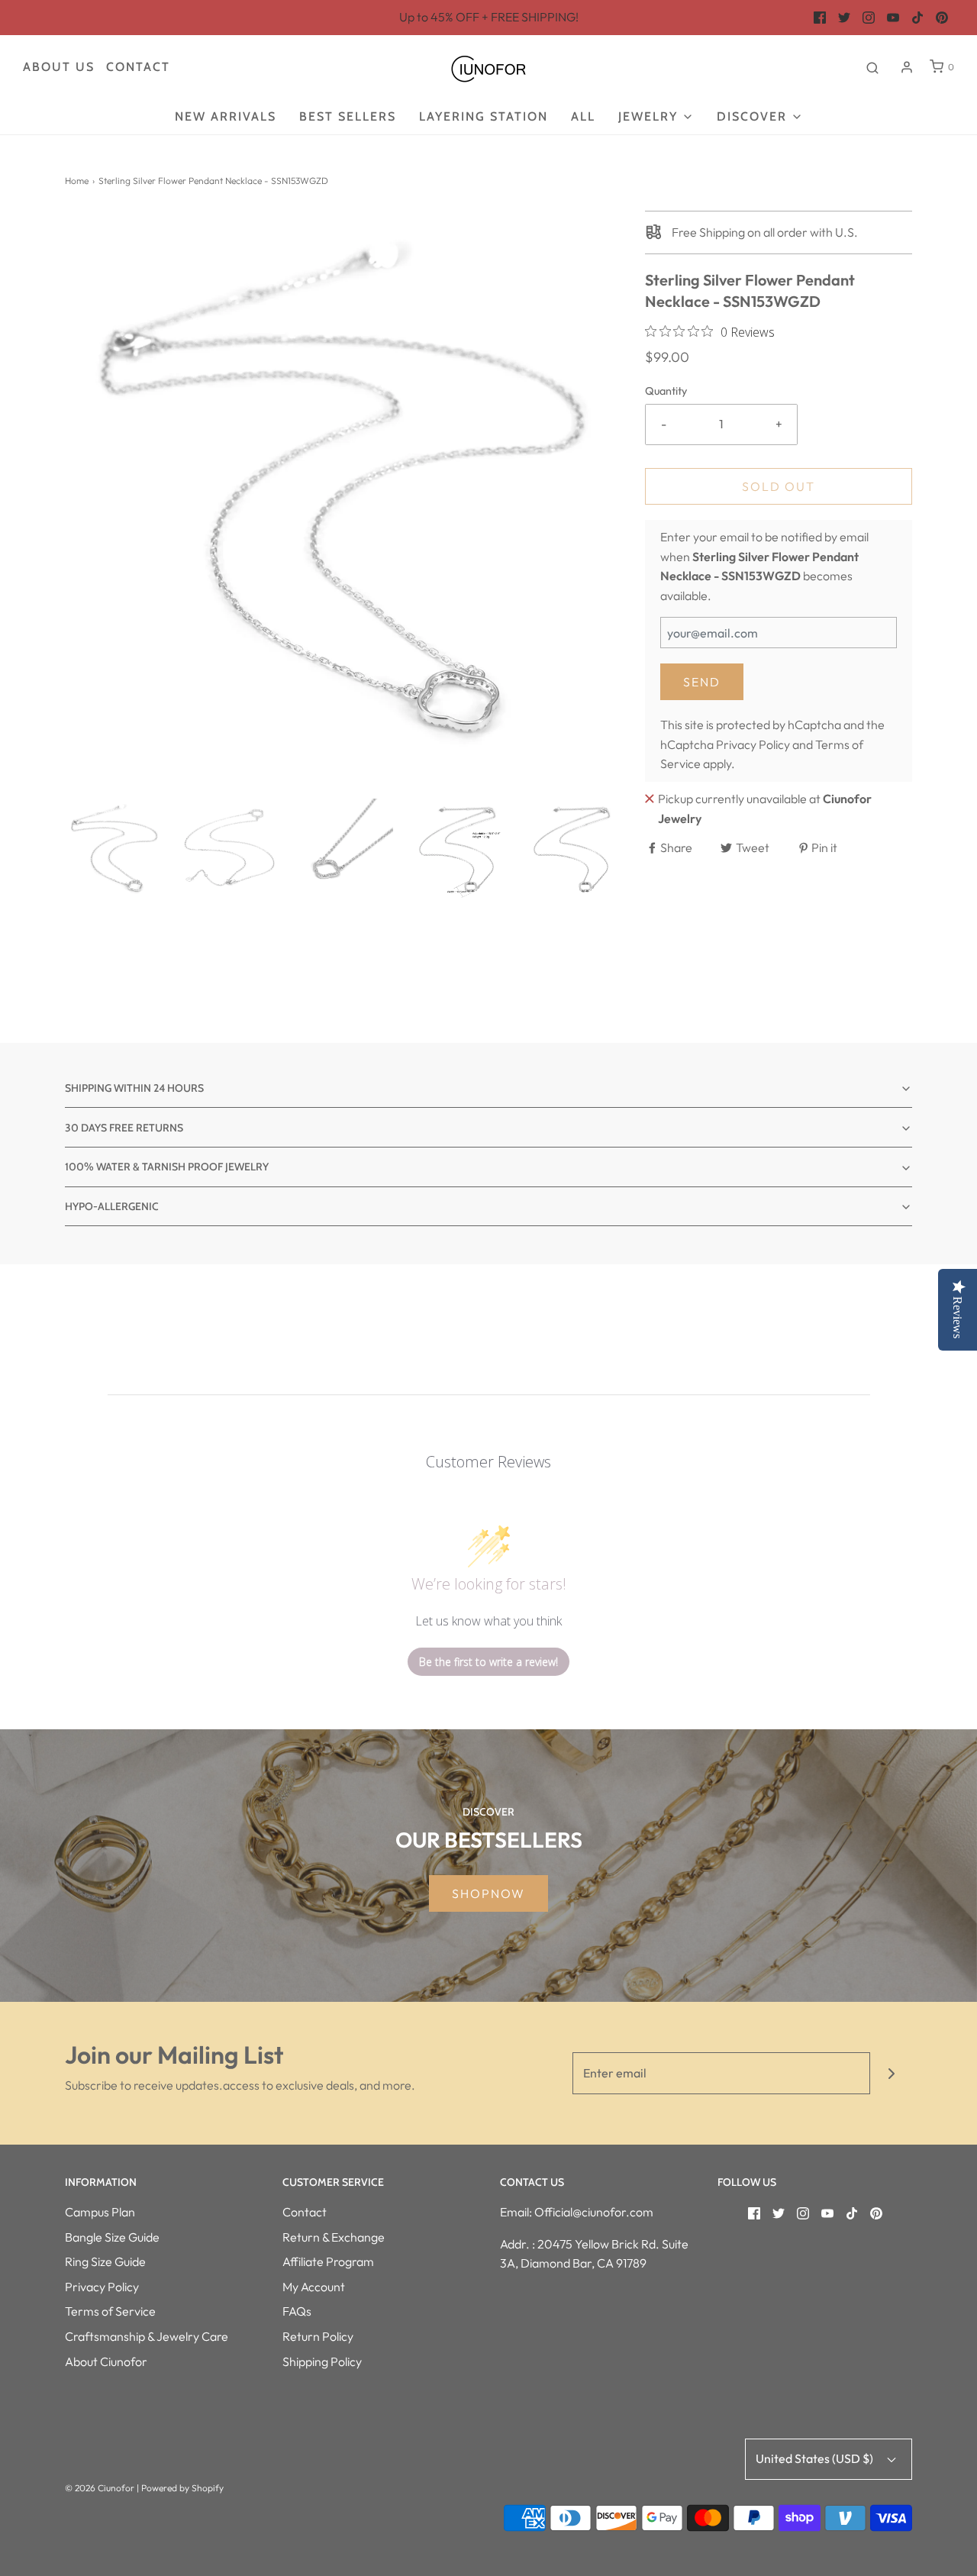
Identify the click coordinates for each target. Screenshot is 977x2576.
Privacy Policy (753, 744)
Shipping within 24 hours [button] (134, 1088)
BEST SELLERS (348, 116)
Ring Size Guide (105, 2261)
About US (59, 67)
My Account (314, 2287)
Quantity (666, 391)
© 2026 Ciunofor (100, 2488)
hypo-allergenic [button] (112, 1206)
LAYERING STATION (484, 116)
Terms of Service (110, 2311)
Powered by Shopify (182, 2488)
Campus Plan (100, 2212)
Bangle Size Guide (112, 2237)
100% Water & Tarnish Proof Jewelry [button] (167, 1167)
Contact (138, 67)
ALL (583, 116)
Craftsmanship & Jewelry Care (147, 2336)
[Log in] (907, 67)
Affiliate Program (328, 2261)
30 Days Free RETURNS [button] (124, 1128)
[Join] (891, 2073)
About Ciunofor (106, 2361)
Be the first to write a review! (488, 1662)
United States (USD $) (816, 2458)
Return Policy (318, 2336)
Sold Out (779, 486)
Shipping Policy (322, 2361)
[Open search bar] (872, 67)
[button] (114, 848)
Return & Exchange (334, 2237)
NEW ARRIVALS (226, 116)
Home (77, 181)
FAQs (297, 2311)
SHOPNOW (488, 1893)
